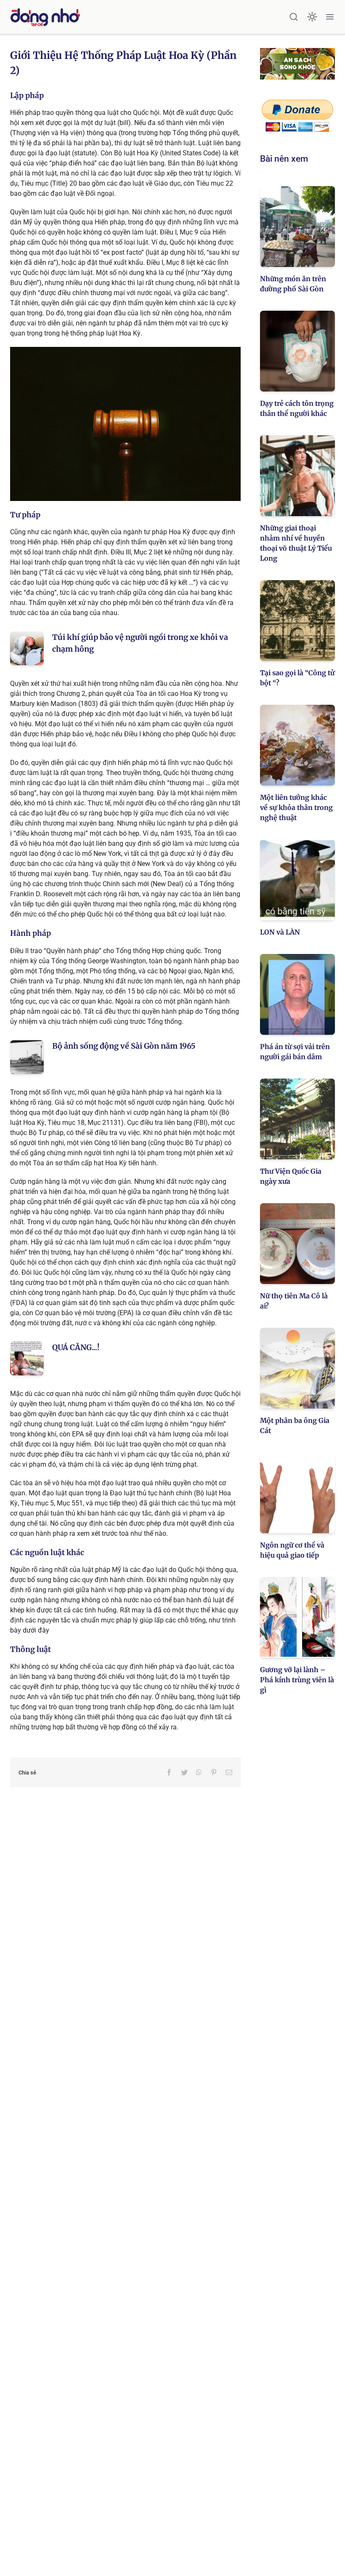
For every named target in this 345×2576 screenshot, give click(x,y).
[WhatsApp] (199, 1772)
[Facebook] (169, 1772)
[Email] (229, 1772)
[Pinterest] (214, 1772)
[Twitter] (184, 1772)
